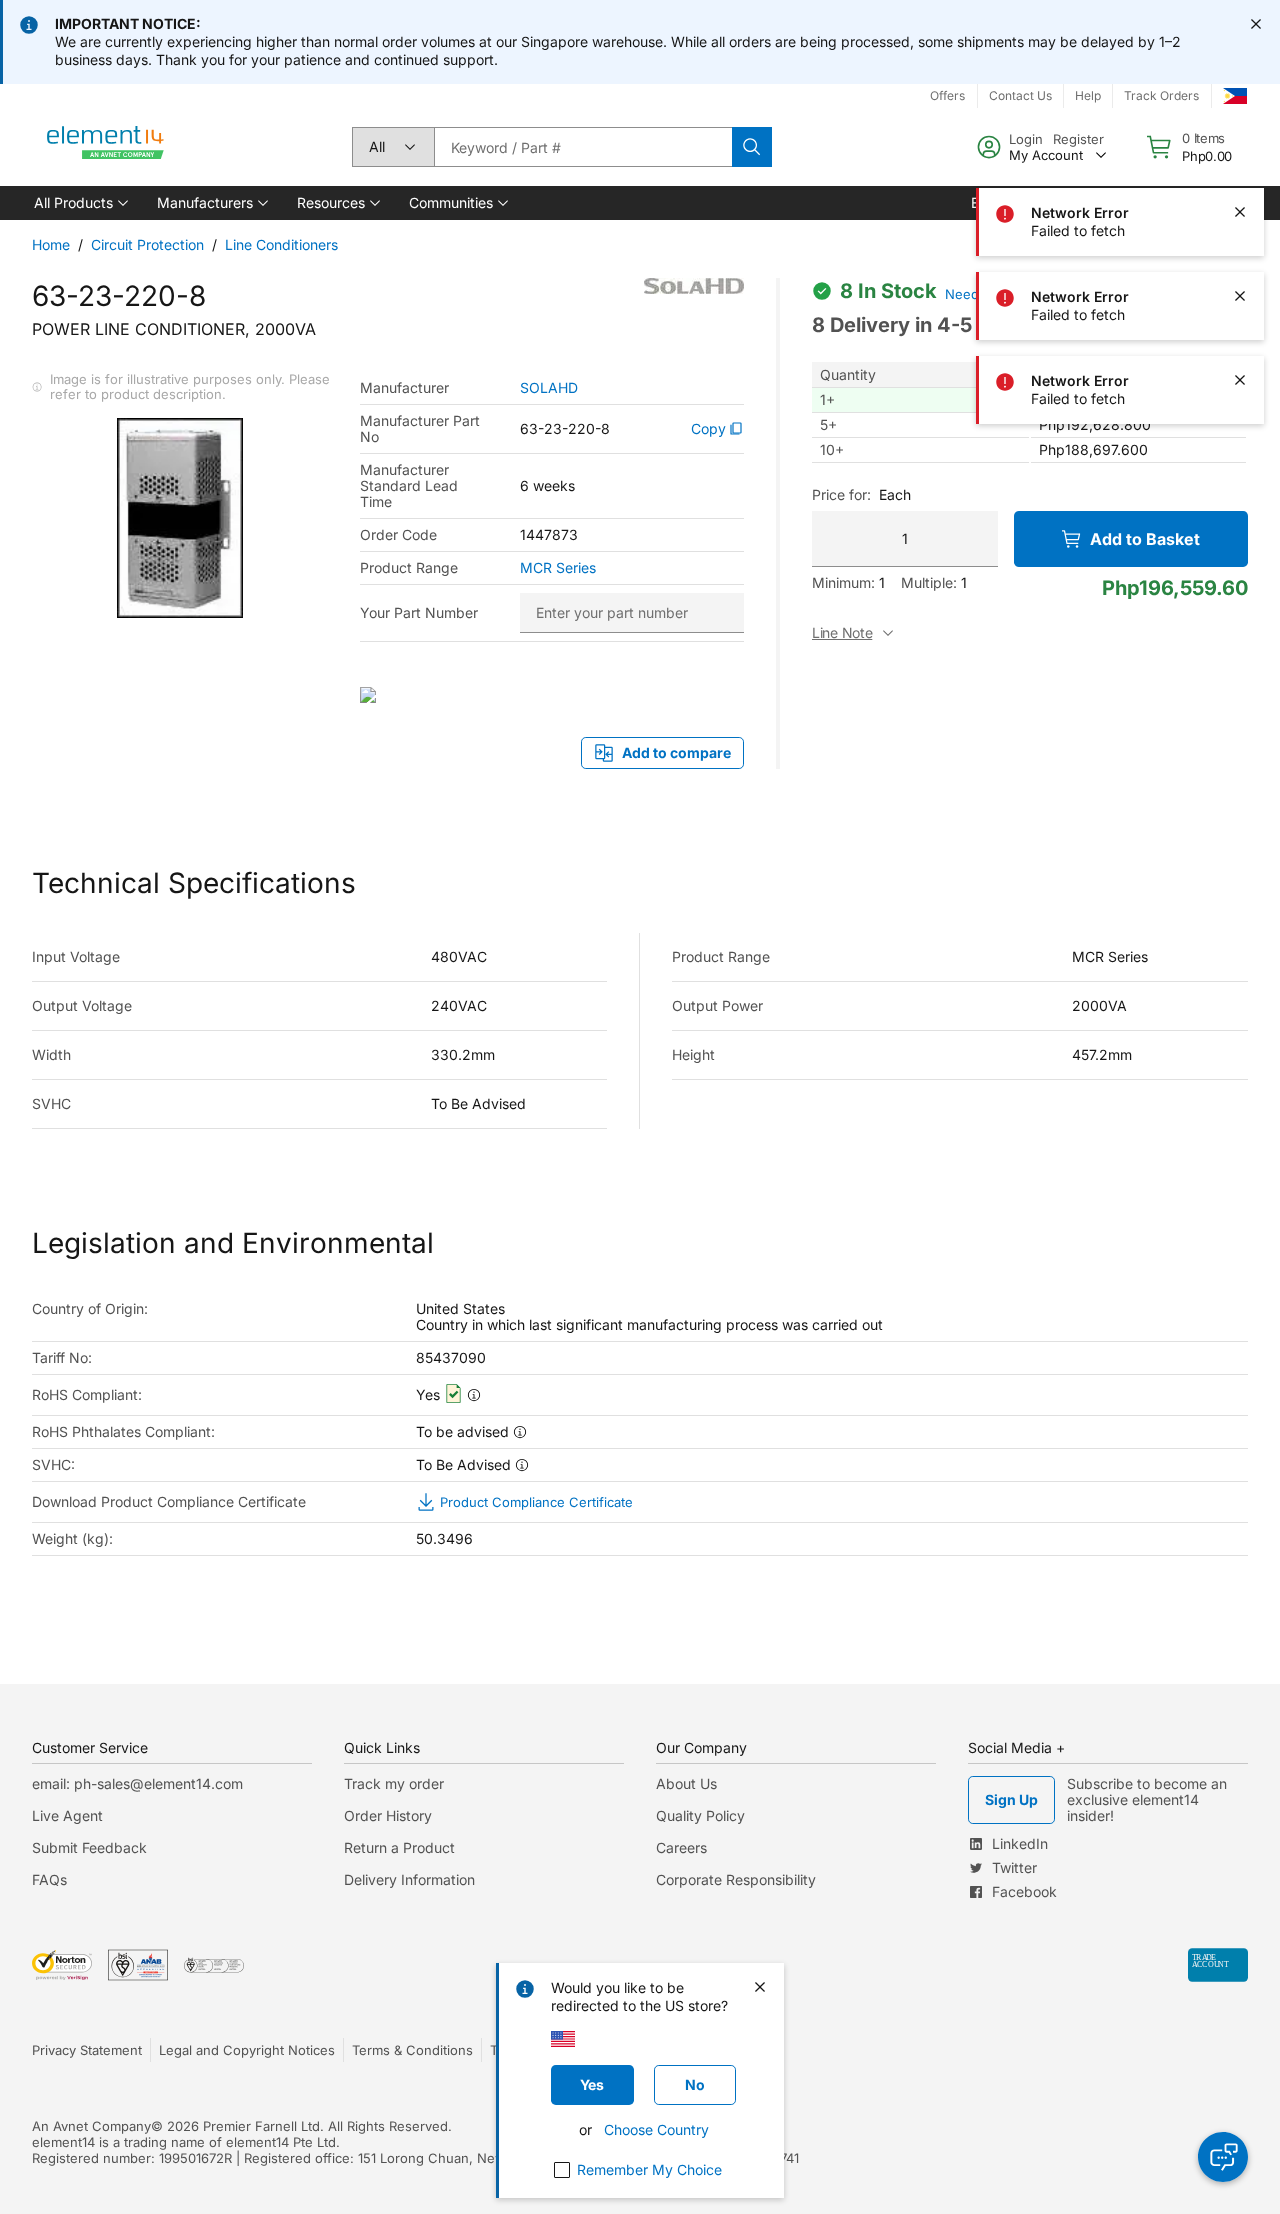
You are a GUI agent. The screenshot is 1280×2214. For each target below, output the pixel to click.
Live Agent (67, 1815)
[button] (79, 203)
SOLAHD (549, 388)
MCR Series (558, 568)
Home (51, 244)
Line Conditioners (281, 244)
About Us (686, 1783)
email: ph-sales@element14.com (137, 1783)
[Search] (752, 147)
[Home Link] (106, 147)
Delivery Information (409, 1879)
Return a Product (399, 1847)
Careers (681, 1847)
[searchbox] (583, 147)
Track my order (394, 1783)
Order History (388, 1815)
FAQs (49, 1879)
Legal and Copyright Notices (247, 2050)
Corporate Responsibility (736, 1879)
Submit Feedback (89, 1847)
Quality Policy (700, 1815)
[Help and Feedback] (1223, 2157)
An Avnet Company (91, 2126)
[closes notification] (1256, 24)
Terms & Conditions (412, 2050)
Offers (947, 95)
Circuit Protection (147, 244)
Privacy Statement (87, 2050)
